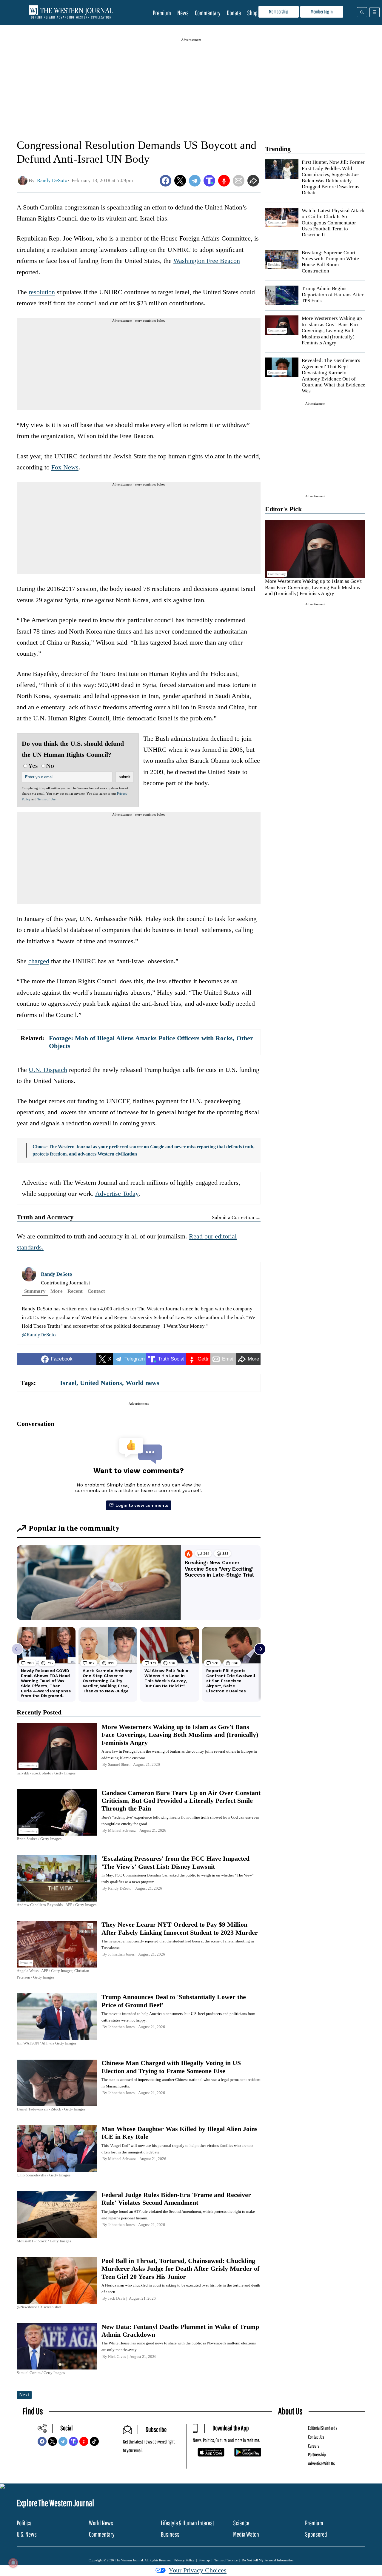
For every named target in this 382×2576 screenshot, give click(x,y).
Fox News (65, 467)
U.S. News (27, 2534)
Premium (162, 13)
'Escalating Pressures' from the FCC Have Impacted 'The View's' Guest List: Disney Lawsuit (175, 1862)
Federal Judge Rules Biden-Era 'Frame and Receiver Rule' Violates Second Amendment (176, 2199)
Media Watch (246, 2534)
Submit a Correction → (236, 1217)
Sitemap (204, 2560)
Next (24, 2395)
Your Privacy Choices (198, 2570)
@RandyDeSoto (39, 1335)
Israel (68, 1383)
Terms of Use (46, 799)
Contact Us (316, 2437)
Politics (24, 2523)
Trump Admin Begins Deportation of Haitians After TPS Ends (333, 295)
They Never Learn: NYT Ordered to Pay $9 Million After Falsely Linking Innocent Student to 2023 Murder (180, 1928)
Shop (252, 13)
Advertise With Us (321, 2463)
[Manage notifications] (13, 2563)
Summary (35, 1291)
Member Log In (322, 11)
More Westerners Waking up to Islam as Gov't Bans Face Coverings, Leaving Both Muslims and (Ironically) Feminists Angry (332, 331)
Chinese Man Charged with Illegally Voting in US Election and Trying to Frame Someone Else (171, 2067)
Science (241, 2523)
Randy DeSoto (57, 1274)
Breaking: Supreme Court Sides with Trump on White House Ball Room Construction (330, 262)
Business (170, 2534)
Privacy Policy (184, 2560)
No (50, 766)
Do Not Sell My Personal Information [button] (268, 2560)
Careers (314, 2446)
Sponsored (316, 2534)
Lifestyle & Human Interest (187, 2523)
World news (143, 1383)
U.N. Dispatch (48, 1070)
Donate (234, 13)
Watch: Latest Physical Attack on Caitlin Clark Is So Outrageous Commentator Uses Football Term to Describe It (333, 223)
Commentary (208, 13)
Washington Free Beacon (207, 261)
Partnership (317, 2454)
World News (101, 2523)
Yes (33, 766)
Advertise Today (117, 1194)
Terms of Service (226, 2560)
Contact (96, 1291)
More (57, 1291)
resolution (42, 292)
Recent (75, 1291)
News (183, 13)
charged (39, 961)
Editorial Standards (323, 2428)
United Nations (101, 1383)
